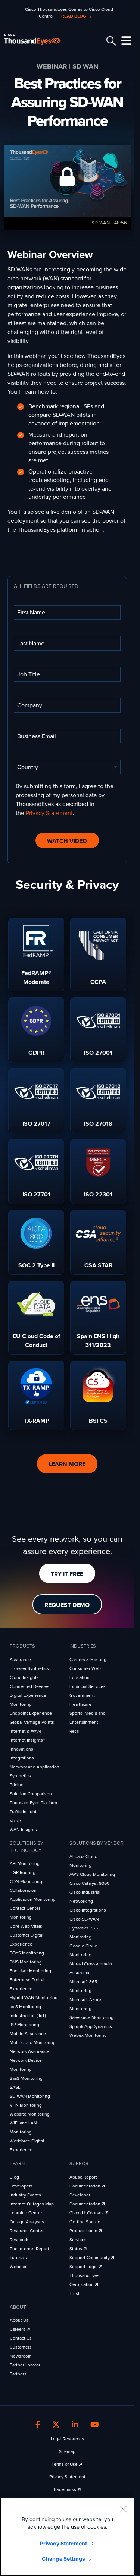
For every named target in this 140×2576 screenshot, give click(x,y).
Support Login (84, 2267)
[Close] (123, 2509)
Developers (21, 2186)
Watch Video (67, 841)
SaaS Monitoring (26, 2078)
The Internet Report (29, 2249)
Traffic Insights (24, 1812)
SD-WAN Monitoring (30, 2096)
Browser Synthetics (29, 1668)
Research (19, 2240)
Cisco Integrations (88, 1910)
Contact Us (21, 2338)
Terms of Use (65, 2464)
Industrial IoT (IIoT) (28, 2016)
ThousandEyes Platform (33, 1803)
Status (76, 2249)
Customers (21, 2347)
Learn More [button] (67, 1464)
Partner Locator (25, 2365)
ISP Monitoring (24, 2025)
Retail (75, 1731)
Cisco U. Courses (87, 2213)
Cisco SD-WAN (84, 1919)
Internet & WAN (25, 1731)
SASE (15, 2087)
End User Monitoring (30, 1971)
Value (15, 1821)
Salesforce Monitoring (91, 2017)
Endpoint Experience (31, 1713)
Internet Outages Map (32, 2204)
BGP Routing (23, 1872)
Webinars (19, 2267)
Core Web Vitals (26, 1926)
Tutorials (18, 2258)
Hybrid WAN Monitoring (34, 1998)
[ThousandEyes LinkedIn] (75, 2425)
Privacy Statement (49, 813)
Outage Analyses (27, 2222)
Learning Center (26, 2213)
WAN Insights (23, 1830)
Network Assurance (29, 2051)
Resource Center (27, 2231)
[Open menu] (125, 41)
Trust (74, 2293)
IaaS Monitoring (25, 2007)
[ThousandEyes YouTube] (95, 2425)
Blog (14, 2177)
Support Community (90, 2258)
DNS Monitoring (26, 1962)
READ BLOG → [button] (77, 16)
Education (80, 1677)
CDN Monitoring (26, 1881)
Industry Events (25, 2195)
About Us (19, 2320)
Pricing (17, 1785)
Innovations (21, 1749)
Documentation (85, 2186)
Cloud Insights (24, 1677)
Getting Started (85, 2222)
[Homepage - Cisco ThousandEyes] (38, 39)
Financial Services (88, 1686)
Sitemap (67, 2451)
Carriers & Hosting (88, 1660)
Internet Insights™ (27, 1740)
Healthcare (80, 1704)
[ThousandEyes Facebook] (38, 2425)
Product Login (84, 2231)
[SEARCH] (110, 41)
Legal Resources (67, 2439)
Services (78, 2240)
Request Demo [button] (67, 1605)
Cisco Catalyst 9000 (89, 1883)
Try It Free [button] (67, 1574)
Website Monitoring (30, 2114)
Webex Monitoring (88, 2035)
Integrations (22, 1758)
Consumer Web (85, 1668)
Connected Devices (29, 1686)
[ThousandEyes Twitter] (56, 2425)
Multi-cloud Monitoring (33, 2042)
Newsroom (21, 2356)
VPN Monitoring (26, 2105)
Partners (18, 2374)
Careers (18, 2329)
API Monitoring (25, 1863)
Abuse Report (83, 2177)
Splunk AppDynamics (91, 2026)
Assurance (20, 1660)
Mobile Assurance (28, 2034)
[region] (67, 2537)
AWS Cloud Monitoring (92, 1874)
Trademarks (65, 2489)
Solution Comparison (31, 1794)
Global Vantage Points (32, 1722)
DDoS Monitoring (27, 1953)
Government (82, 1695)
